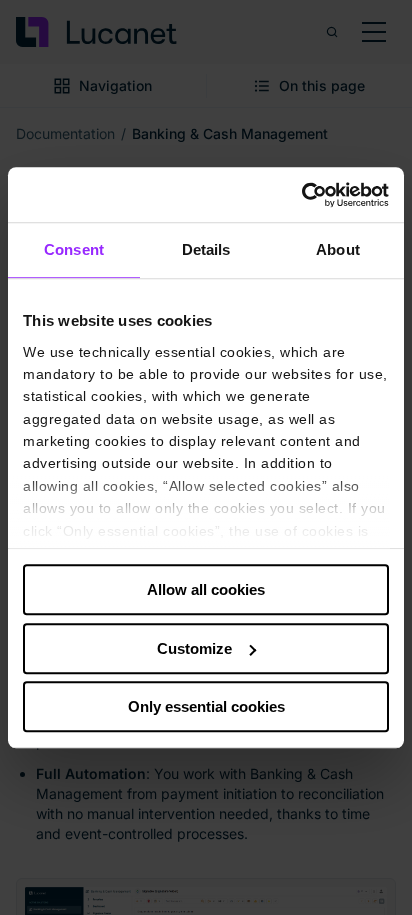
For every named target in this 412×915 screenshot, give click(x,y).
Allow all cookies (206, 589)
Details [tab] (206, 249)
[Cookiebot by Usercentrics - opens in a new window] (301, 195)
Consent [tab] (74, 249)
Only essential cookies (206, 706)
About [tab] (338, 249)
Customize (194, 648)
